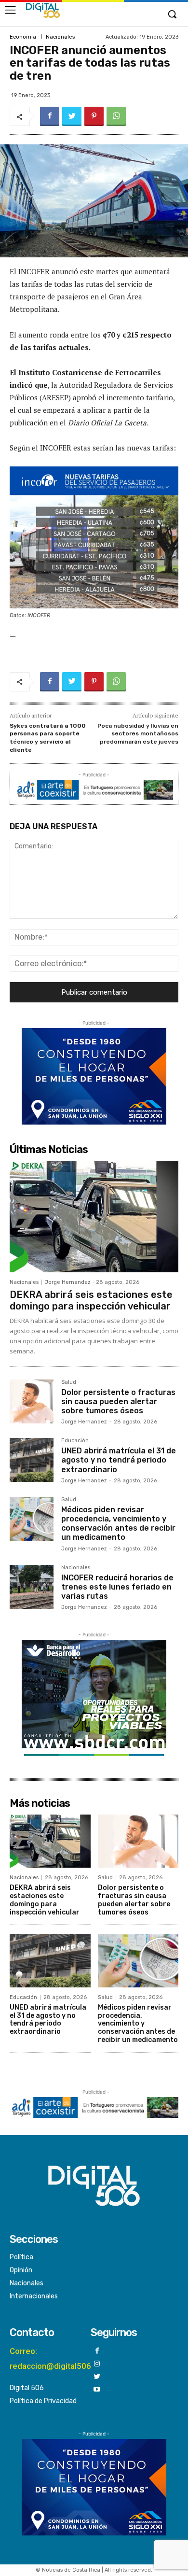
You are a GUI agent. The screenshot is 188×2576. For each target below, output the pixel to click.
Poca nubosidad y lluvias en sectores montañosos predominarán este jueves (138, 734)
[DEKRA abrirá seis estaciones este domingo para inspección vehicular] (94, 1217)
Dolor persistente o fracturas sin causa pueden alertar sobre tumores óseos (118, 1401)
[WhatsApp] (116, 116)
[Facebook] (50, 116)
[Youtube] (97, 2390)
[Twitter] (72, 116)
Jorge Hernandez (68, 1282)
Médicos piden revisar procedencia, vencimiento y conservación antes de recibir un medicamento (118, 1524)
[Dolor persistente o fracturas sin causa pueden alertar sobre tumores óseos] (32, 1401)
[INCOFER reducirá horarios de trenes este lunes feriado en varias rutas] (32, 1587)
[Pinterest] (94, 116)
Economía (23, 37)
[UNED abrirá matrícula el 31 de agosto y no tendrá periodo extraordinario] (32, 1460)
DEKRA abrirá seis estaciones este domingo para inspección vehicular (91, 1300)
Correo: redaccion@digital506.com (60, 2358)
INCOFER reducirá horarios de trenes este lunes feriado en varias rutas (117, 1587)
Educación (75, 1441)
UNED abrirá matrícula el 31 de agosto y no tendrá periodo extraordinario (119, 1460)
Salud (69, 1382)
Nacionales (60, 37)
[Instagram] (97, 2364)
